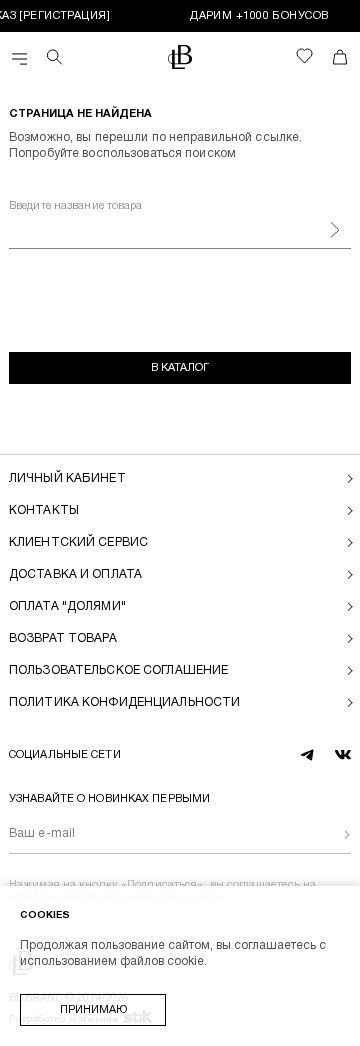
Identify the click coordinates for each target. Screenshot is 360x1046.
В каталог (180, 368)
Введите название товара (76, 206)
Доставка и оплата (75, 574)
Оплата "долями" (67, 606)
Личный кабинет (67, 478)
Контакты (44, 510)
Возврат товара (63, 638)
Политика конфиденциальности (124, 702)
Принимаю (93, 1010)
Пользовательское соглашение (118, 670)
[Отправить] (331, 834)
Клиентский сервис (78, 542)
